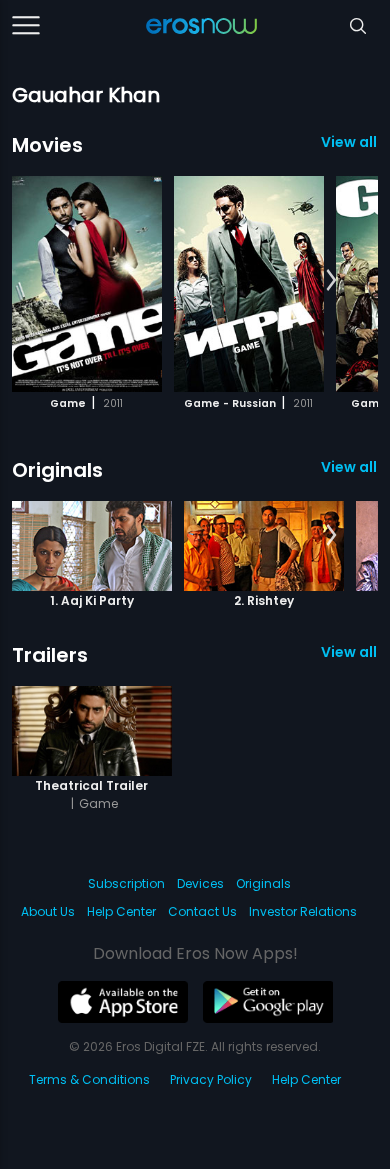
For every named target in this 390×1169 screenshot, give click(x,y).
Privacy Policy (211, 1079)
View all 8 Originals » (349, 467)
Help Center (121, 911)
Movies (47, 145)
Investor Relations (303, 911)
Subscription (126, 883)
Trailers (50, 655)
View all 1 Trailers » (349, 652)
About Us (48, 911)
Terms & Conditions (89, 1079)
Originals (57, 470)
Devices (200, 883)
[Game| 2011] (87, 284)
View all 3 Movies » (349, 142)
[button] (331, 281)
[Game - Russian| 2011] (249, 284)
